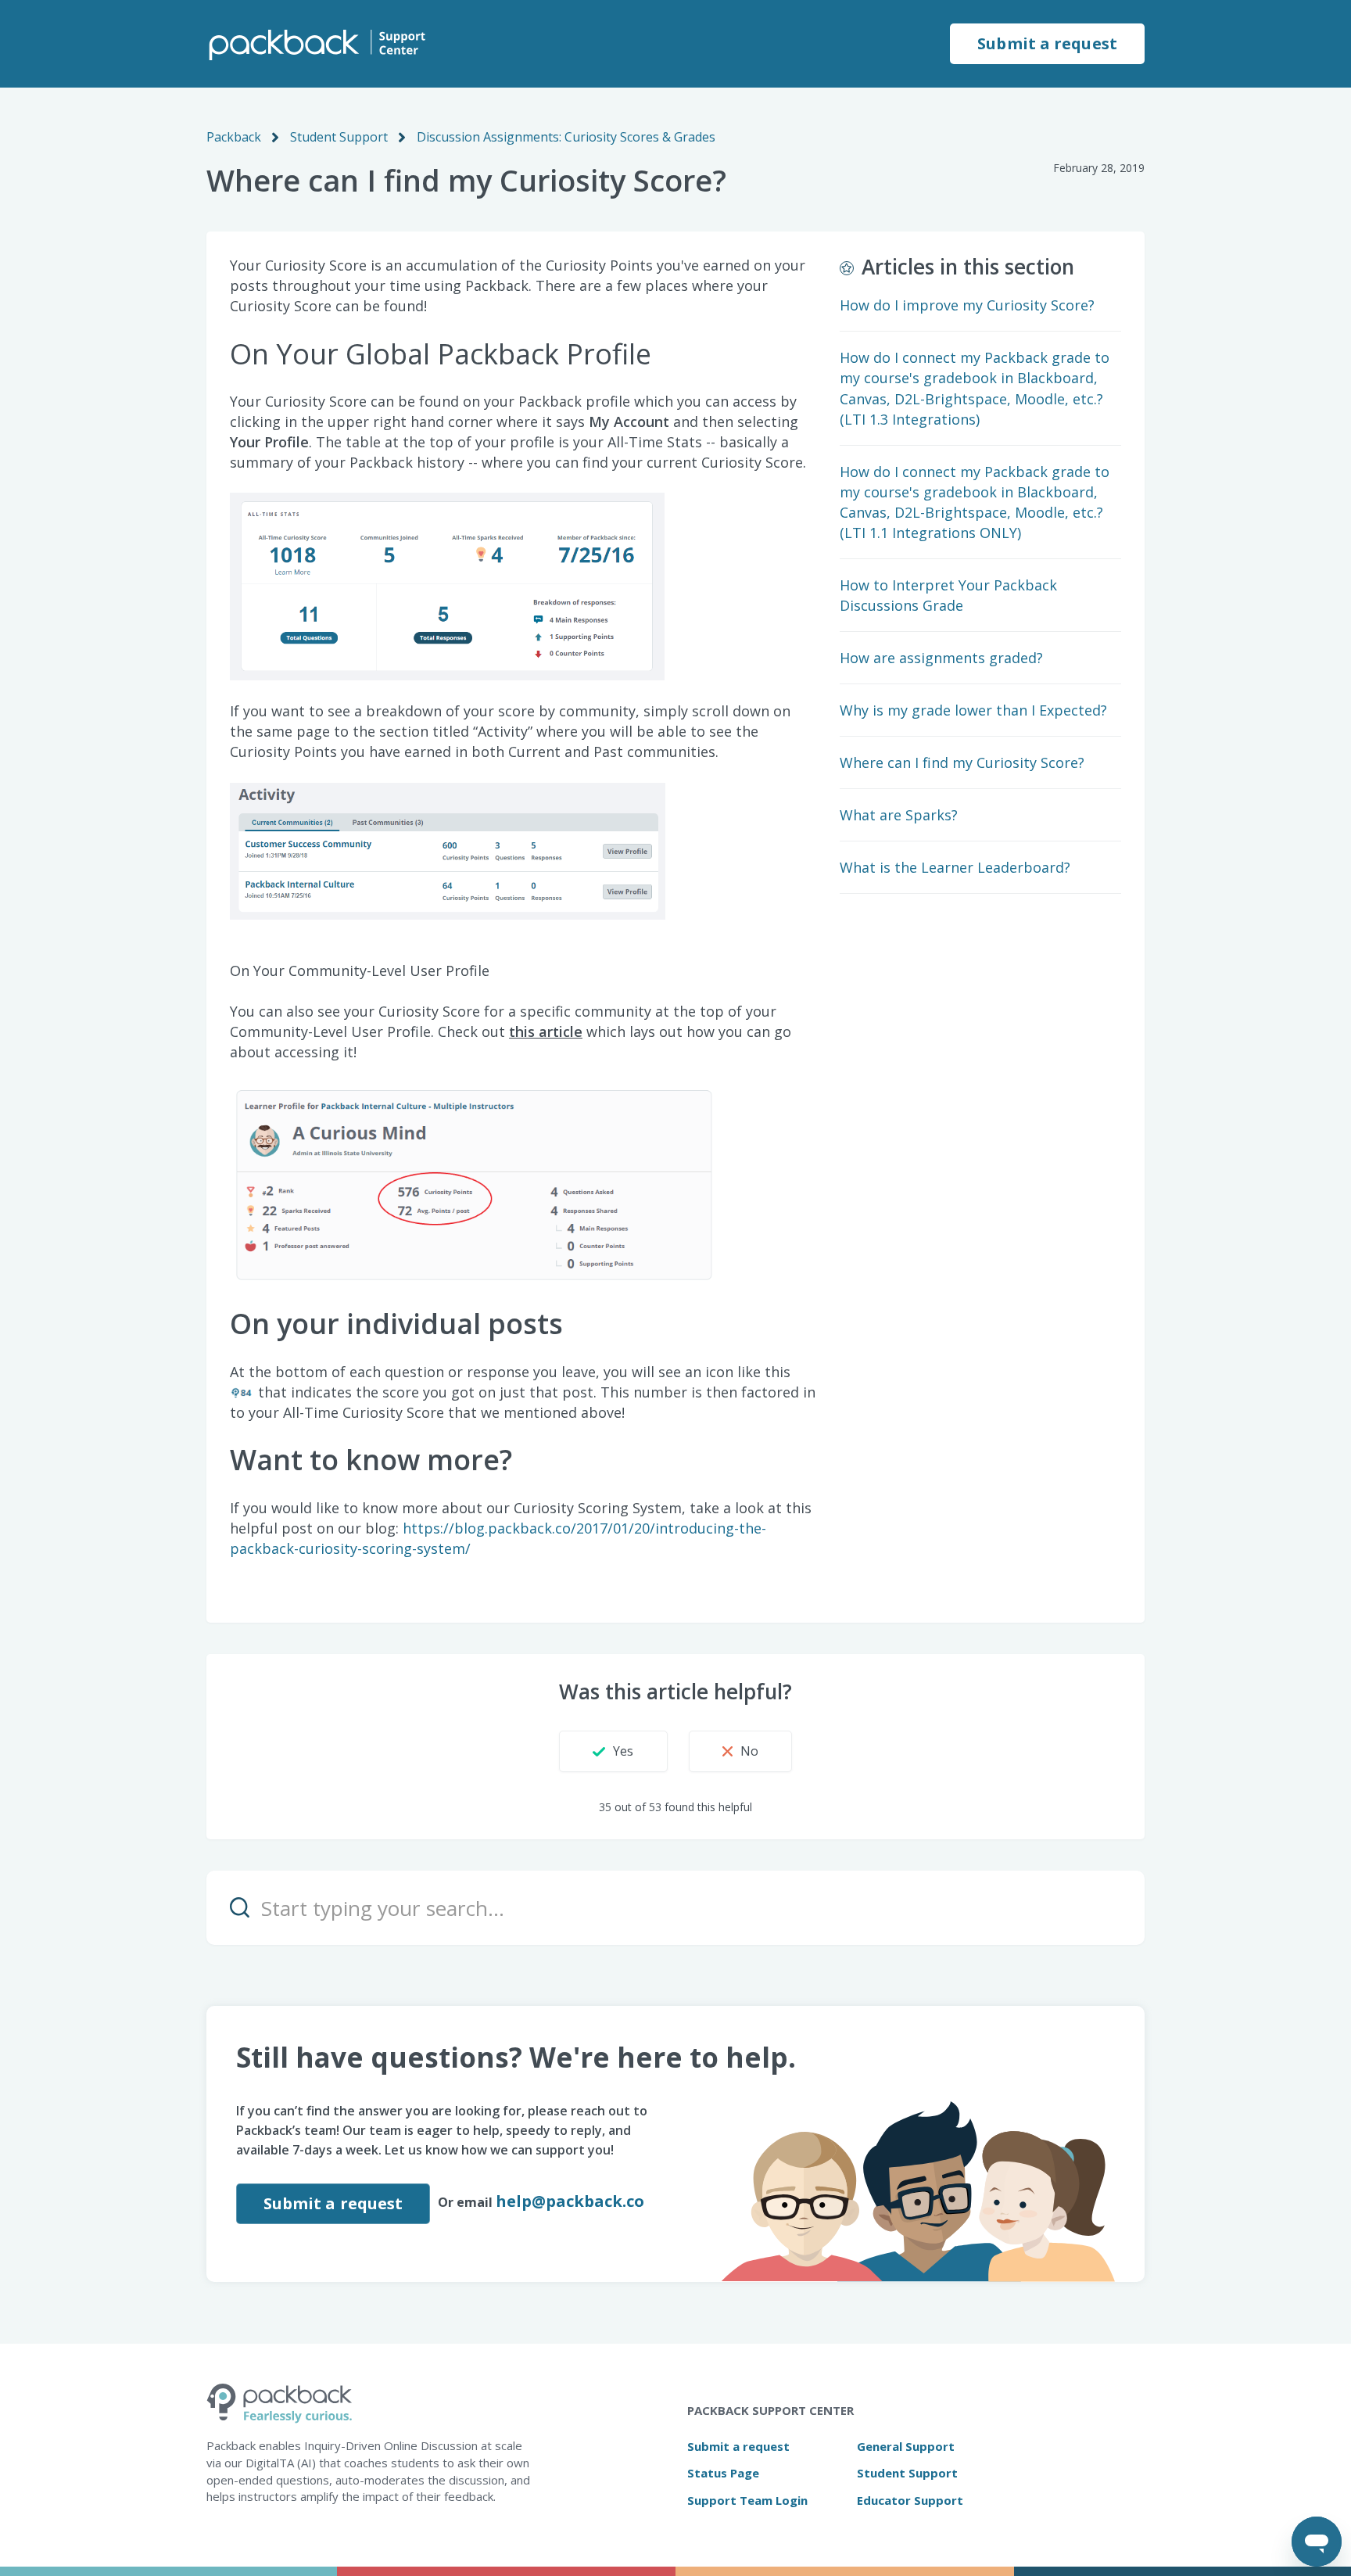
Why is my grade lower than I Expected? (973, 710)
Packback (234, 137)
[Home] (316, 44)
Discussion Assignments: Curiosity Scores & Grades (566, 137)
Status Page (723, 2473)
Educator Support (910, 2500)
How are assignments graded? (941, 658)
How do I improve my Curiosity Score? (967, 305)
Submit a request (1047, 43)
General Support (906, 2446)
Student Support (339, 137)
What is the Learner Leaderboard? (955, 867)
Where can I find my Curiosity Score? (962, 762)
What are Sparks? (899, 815)
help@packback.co (570, 2201)
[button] (613, 1751)
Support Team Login (747, 2500)
